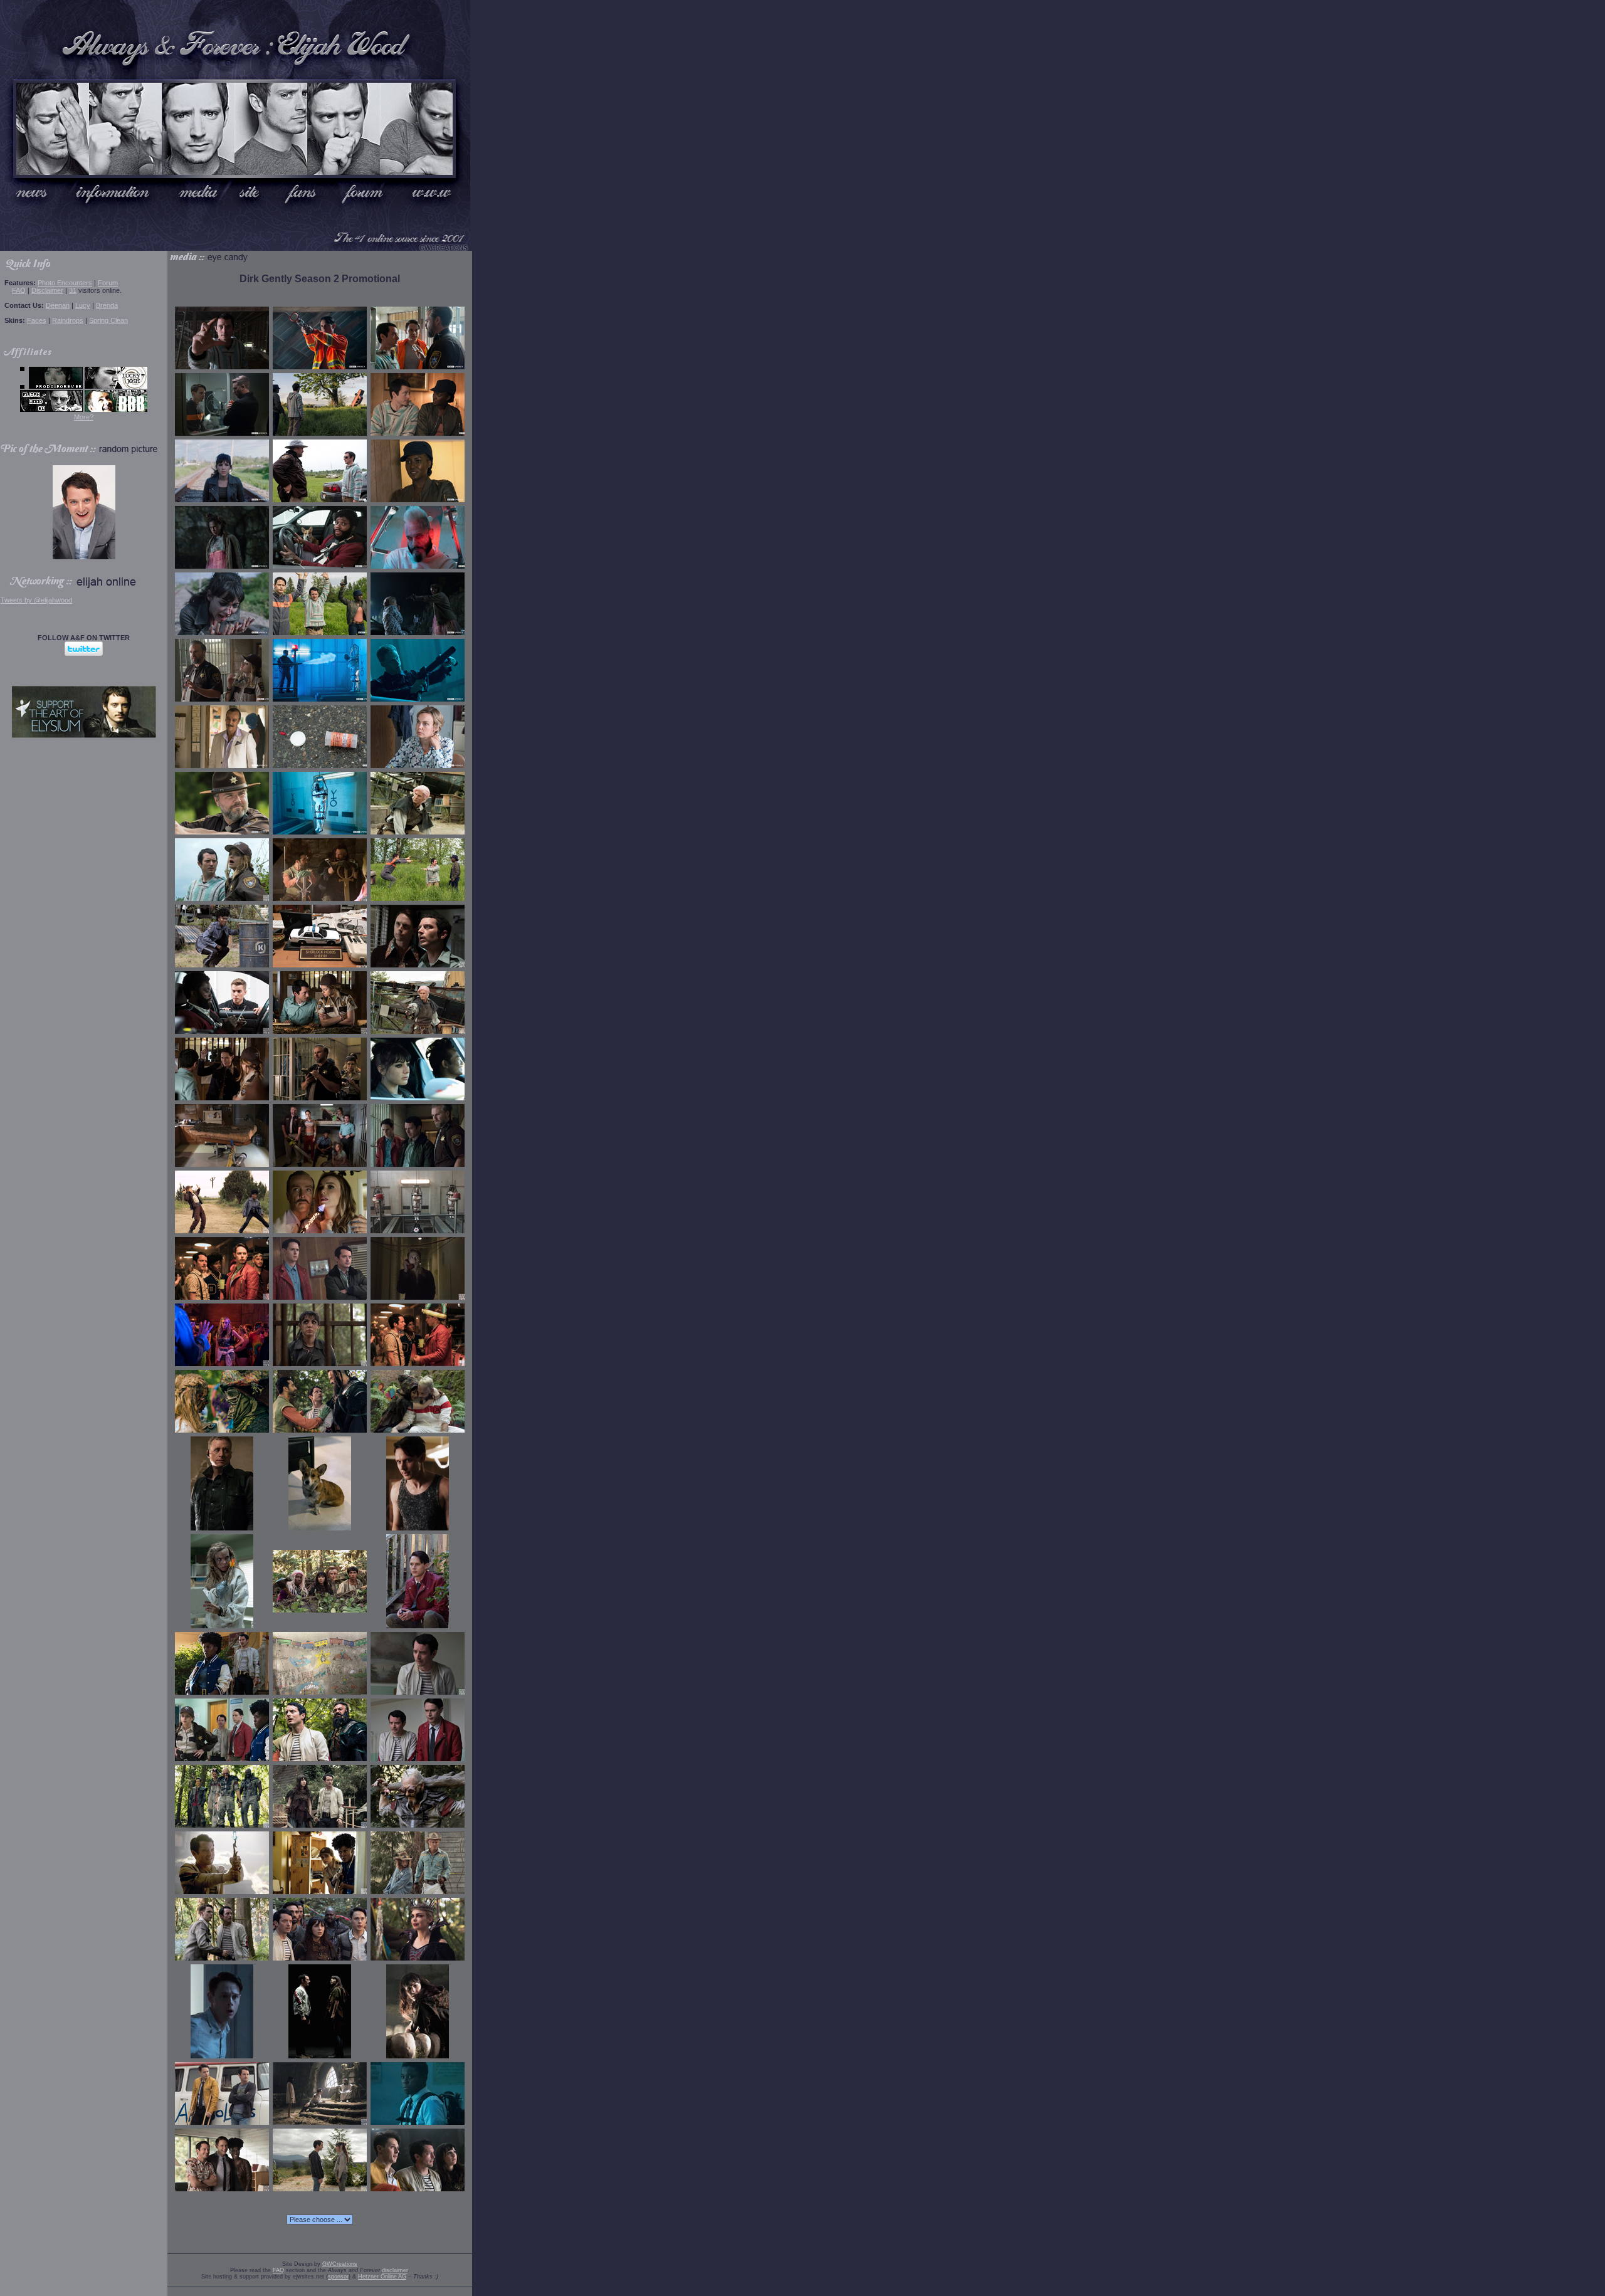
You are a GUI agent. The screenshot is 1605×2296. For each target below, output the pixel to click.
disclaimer (395, 2270)
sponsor (338, 2277)
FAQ (19, 290)
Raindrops (68, 320)
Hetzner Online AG (382, 2277)
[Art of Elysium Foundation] (84, 735)
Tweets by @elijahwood (36, 600)
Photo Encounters (65, 283)
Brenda (107, 305)
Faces (37, 320)
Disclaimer (47, 290)
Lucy (83, 305)
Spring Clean (108, 320)
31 (73, 290)
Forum (108, 283)
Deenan (58, 305)
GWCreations (340, 2264)
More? (84, 417)
